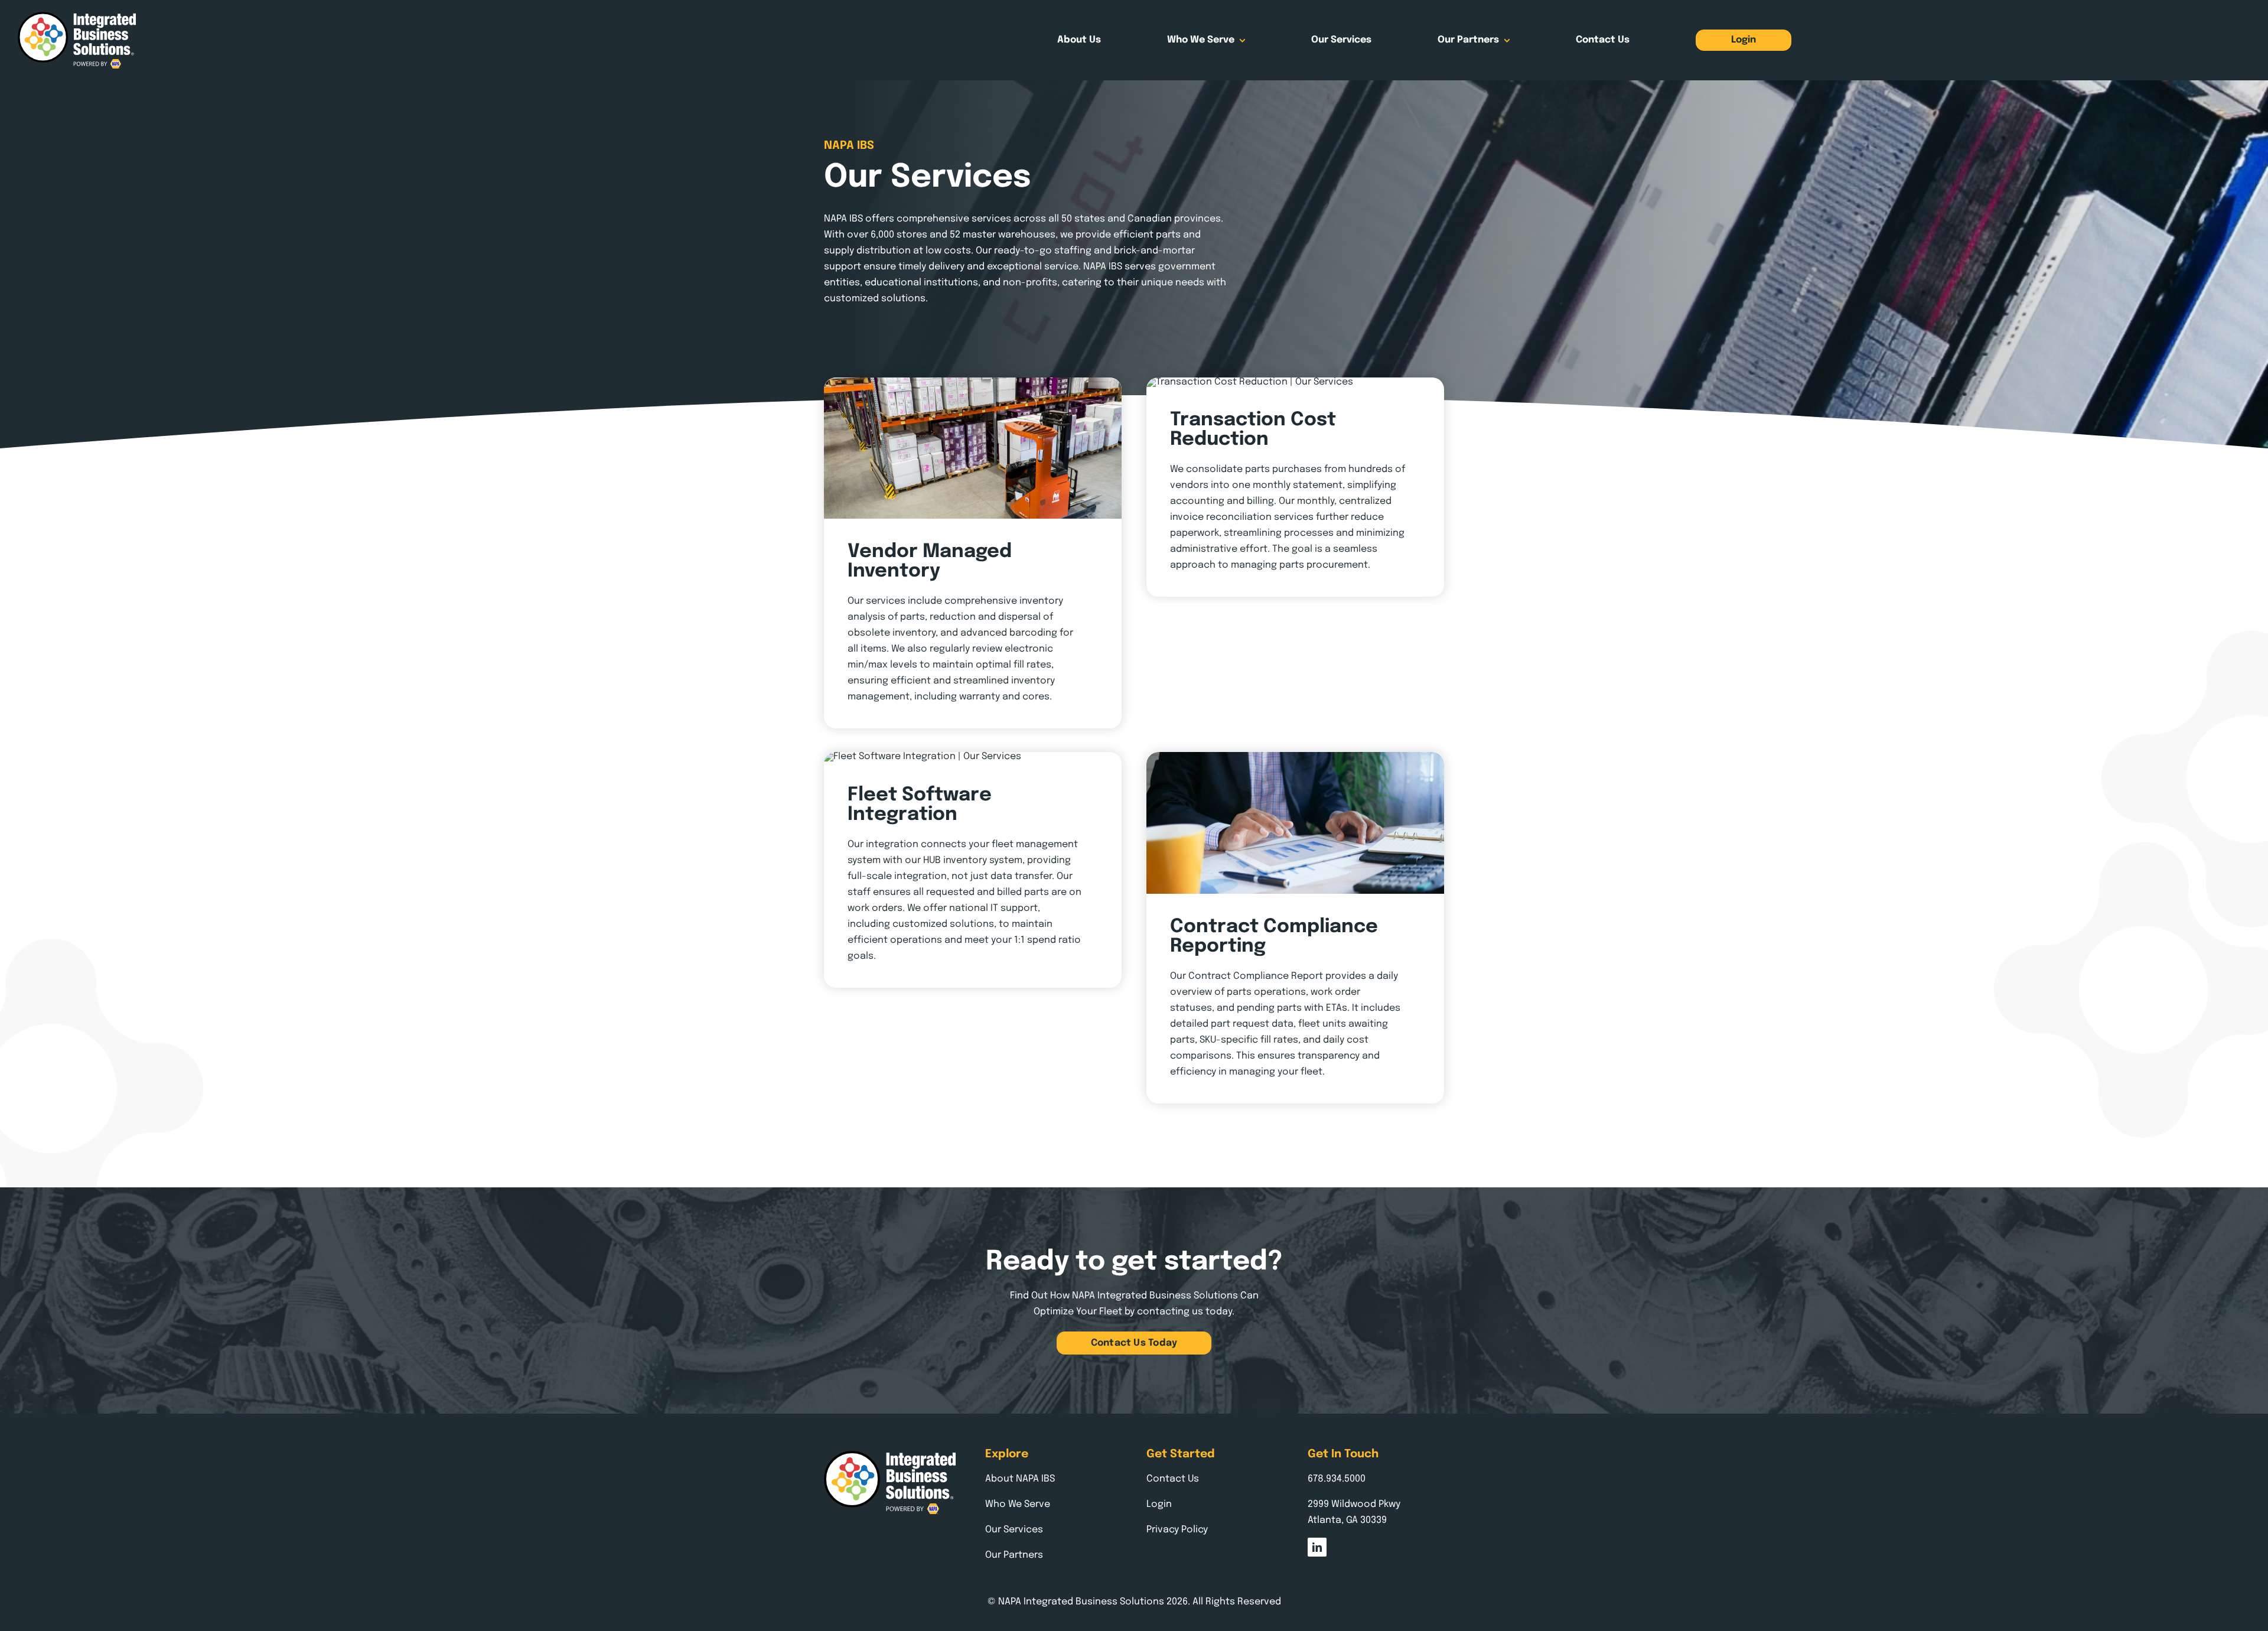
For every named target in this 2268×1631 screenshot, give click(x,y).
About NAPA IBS (1020, 1479)
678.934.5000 (1337, 1479)
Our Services (1014, 1530)
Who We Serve (1018, 1504)
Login (1159, 1504)
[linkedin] (1317, 1547)
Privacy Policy (1177, 1530)
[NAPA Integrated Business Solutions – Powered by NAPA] (77, 16)
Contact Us (1173, 1479)
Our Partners (1014, 1555)
